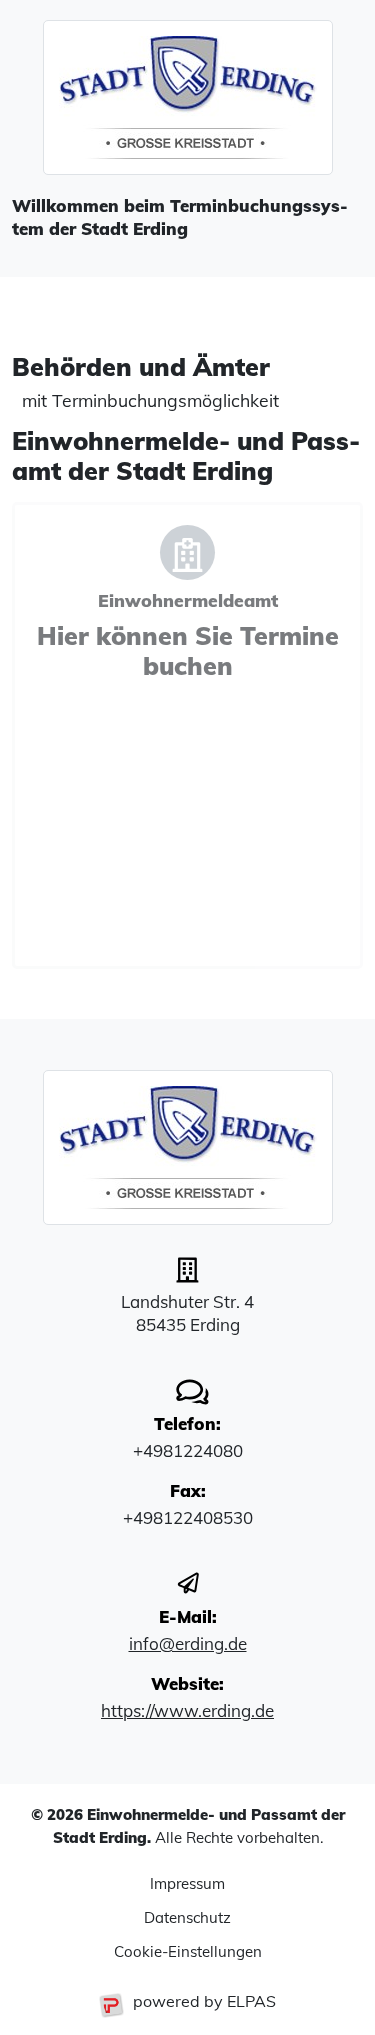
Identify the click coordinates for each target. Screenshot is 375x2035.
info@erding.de (188, 1643)
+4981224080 (188, 1450)
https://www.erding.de (187, 1710)
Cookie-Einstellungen (188, 1951)
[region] (187, 226)
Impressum (187, 1883)
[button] (187, 735)
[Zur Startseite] (187, 97)
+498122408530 (188, 1517)
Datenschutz (187, 1917)
